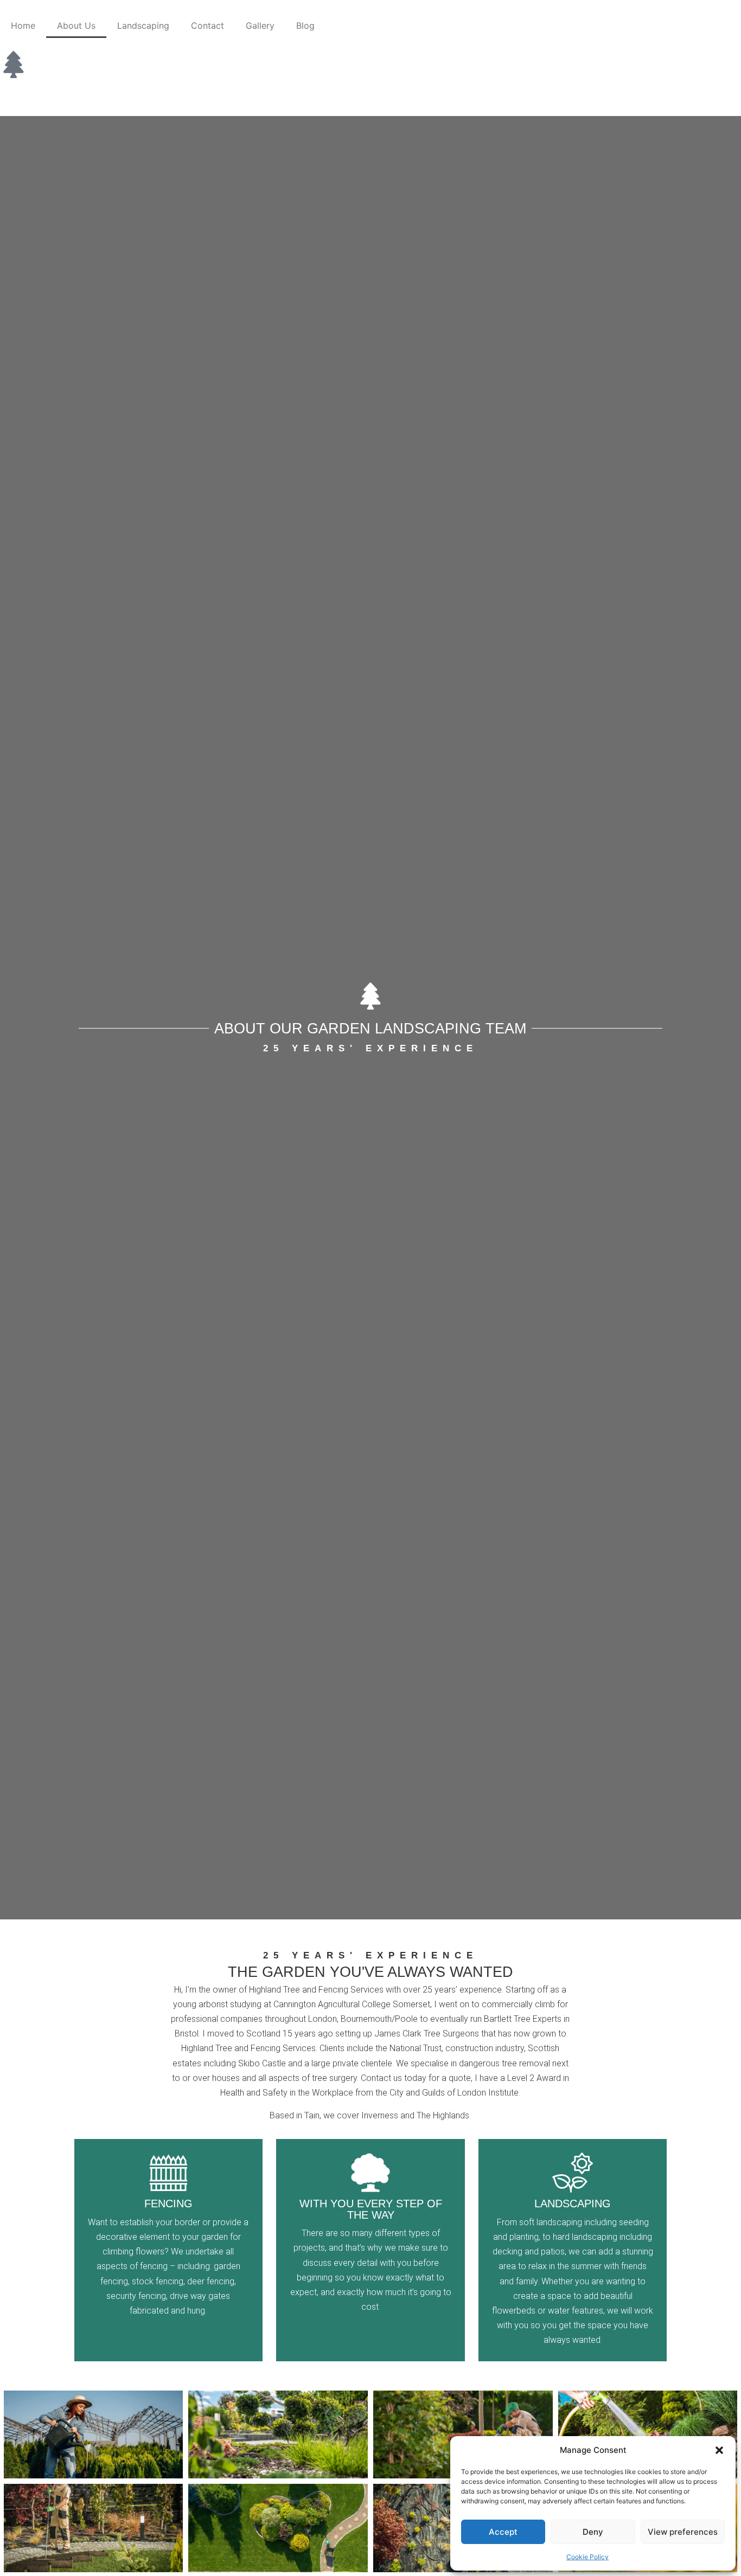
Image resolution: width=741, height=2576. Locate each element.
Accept (503, 2532)
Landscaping (143, 25)
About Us (76, 25)
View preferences (683, 2532)
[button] (719, 2450)
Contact (207, 25)
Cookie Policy (587, 2557)
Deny (593, 2532)
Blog (305, 25)
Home (23, 25)
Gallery (260, 25)
